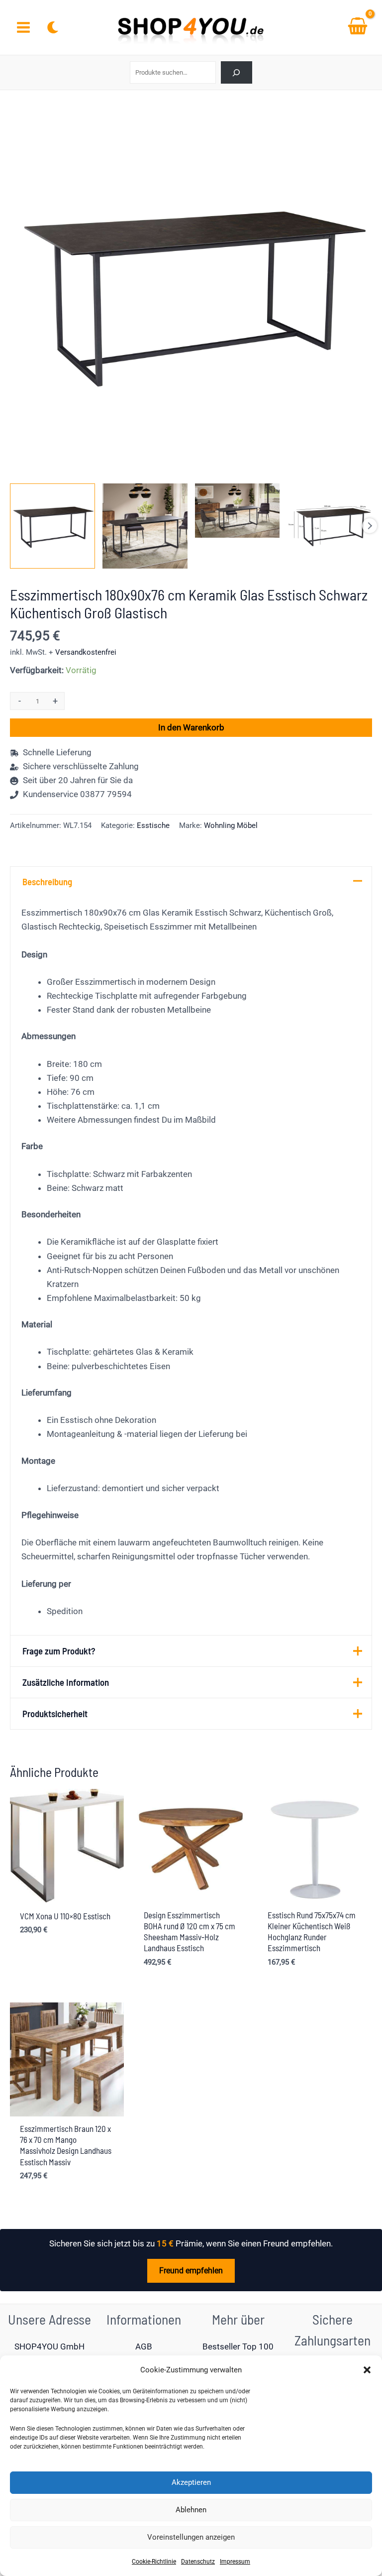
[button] (367, 2370)
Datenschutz (198, 2562)
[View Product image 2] (145, 526)
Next (370, 526)
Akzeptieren (191, 2482)
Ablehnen (191, 2510)
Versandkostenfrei (86, 652)
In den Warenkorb (191, 727)
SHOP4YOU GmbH (49, 2346)
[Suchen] (237, 72)
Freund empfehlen (191, 2271)
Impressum (235, 2562)
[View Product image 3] (238, 511)
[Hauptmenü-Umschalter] (23, 27)
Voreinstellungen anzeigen (191, 2537)
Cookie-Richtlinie (154, 2562)
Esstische (153, 825)
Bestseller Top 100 (238, 2346)
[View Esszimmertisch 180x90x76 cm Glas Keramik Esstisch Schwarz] (52, 526)
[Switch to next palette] (53, 27)
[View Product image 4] (330, 526)
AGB (144, 2346)
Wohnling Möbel (231, 825)
